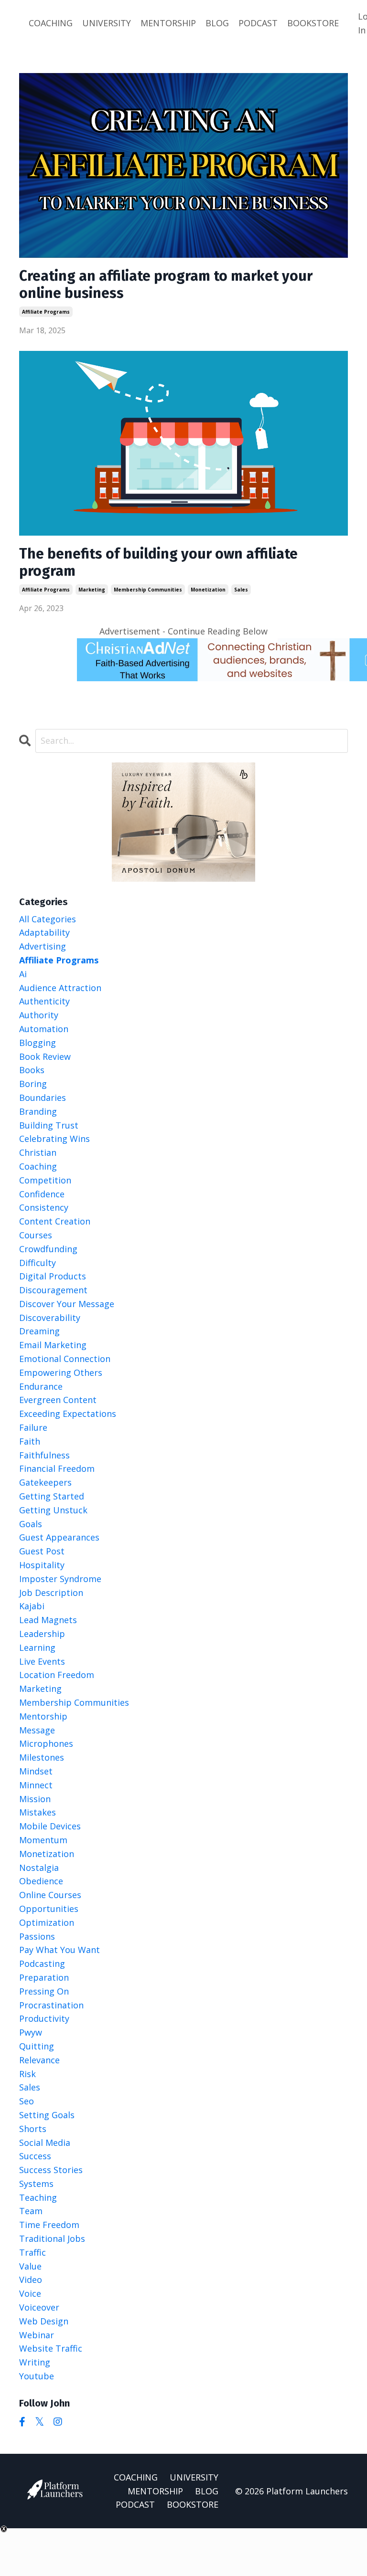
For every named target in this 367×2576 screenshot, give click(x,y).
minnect (36, 1785)
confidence (42, 1194)
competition (45, 1180)
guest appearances (59, 1537)
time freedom (49, 2225)
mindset (36, 1771)
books (32, 1070)
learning (37, 1647)
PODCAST (258, 23)
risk (27, 2074)
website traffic (51, 2348)
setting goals (47, 2115)
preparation (44, 1977)
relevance (39, 2060)
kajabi (32, 1606)
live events (42, 1661)
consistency (44, 1207)
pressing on (44, 1991)
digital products (53, 1276)
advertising (43, 946)
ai (23, 974)
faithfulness (44, 1455)
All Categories (48, 919)
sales (241, 590)
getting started (52, 1496)
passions (37, 1936)
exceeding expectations (68, 1414)
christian (38, 1152)
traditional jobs (52, 2238)
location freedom (57, 1675)
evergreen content (58, 1400)
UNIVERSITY (107, 23)
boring (33, 1084)
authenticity (44, 1001)
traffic (32, 2252)
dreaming (39, 1331)
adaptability (44, 932)
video (31, 2280)
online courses (50, 1895)
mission (35, 1799)
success (35, 2156)
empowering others (61, 1372)
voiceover (39, 2307)
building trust (49, 1125)
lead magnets (48, 1620)
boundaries (43, 1098)
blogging (38, 1043)
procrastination (51, 2005)
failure (33, 1427)
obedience (41, 1881)
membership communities (148, 590)
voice (30, 2293)
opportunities (49, 1909)
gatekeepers (45, 1482)
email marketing (53, 1345)
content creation (55, 1221)
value (30, 2266)
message (37, 1730)
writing (35, 2362)
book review (45, 1056)
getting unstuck (53, 1510)
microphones (46, 1743)
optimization (47, 1922)
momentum (43, 1840)
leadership (42, 1634)
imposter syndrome (60, 1579)
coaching (38, 1166)
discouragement (53, 1290)
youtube (37, 2376)
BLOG (217, 23)
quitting (37, 2046)
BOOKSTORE (313, 23)
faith (30, 1441)
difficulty (38, 1263)
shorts (33, 2129)
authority (39, 1015)
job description (51, 1593)
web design (44, 2321)
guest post (42, 1551)
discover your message (67, 1304)
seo (27, 2101)
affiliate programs (46, 312)
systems (36, 2184)
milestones (42, 1757)
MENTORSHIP (168, 23)
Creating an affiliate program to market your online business (166, 285)
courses (36, 1235)
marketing (92, 590)
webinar (37, 2335)
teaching (38, 2197)
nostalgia (39, 1868)
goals (31, 1524)
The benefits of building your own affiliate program (158, 562)
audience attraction (60, 988)
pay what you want (59, 1950)
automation (44, 1029)
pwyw (31, 2032)
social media (45, 2143)
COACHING (51, 23)
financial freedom (57, 1468)
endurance (41, 1386)
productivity (44, 2018)
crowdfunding (48, 1249)
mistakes (38, 1812)
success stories (51, 2170)
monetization (208, 590)
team (31, 2211)
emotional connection (65, 1359)
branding (38, 1111)
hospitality (42, 1565)
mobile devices (50, 1826)
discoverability (50, 1318)
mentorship (43, 1716)
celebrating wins (54, 1139)
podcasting (42, 1964)
